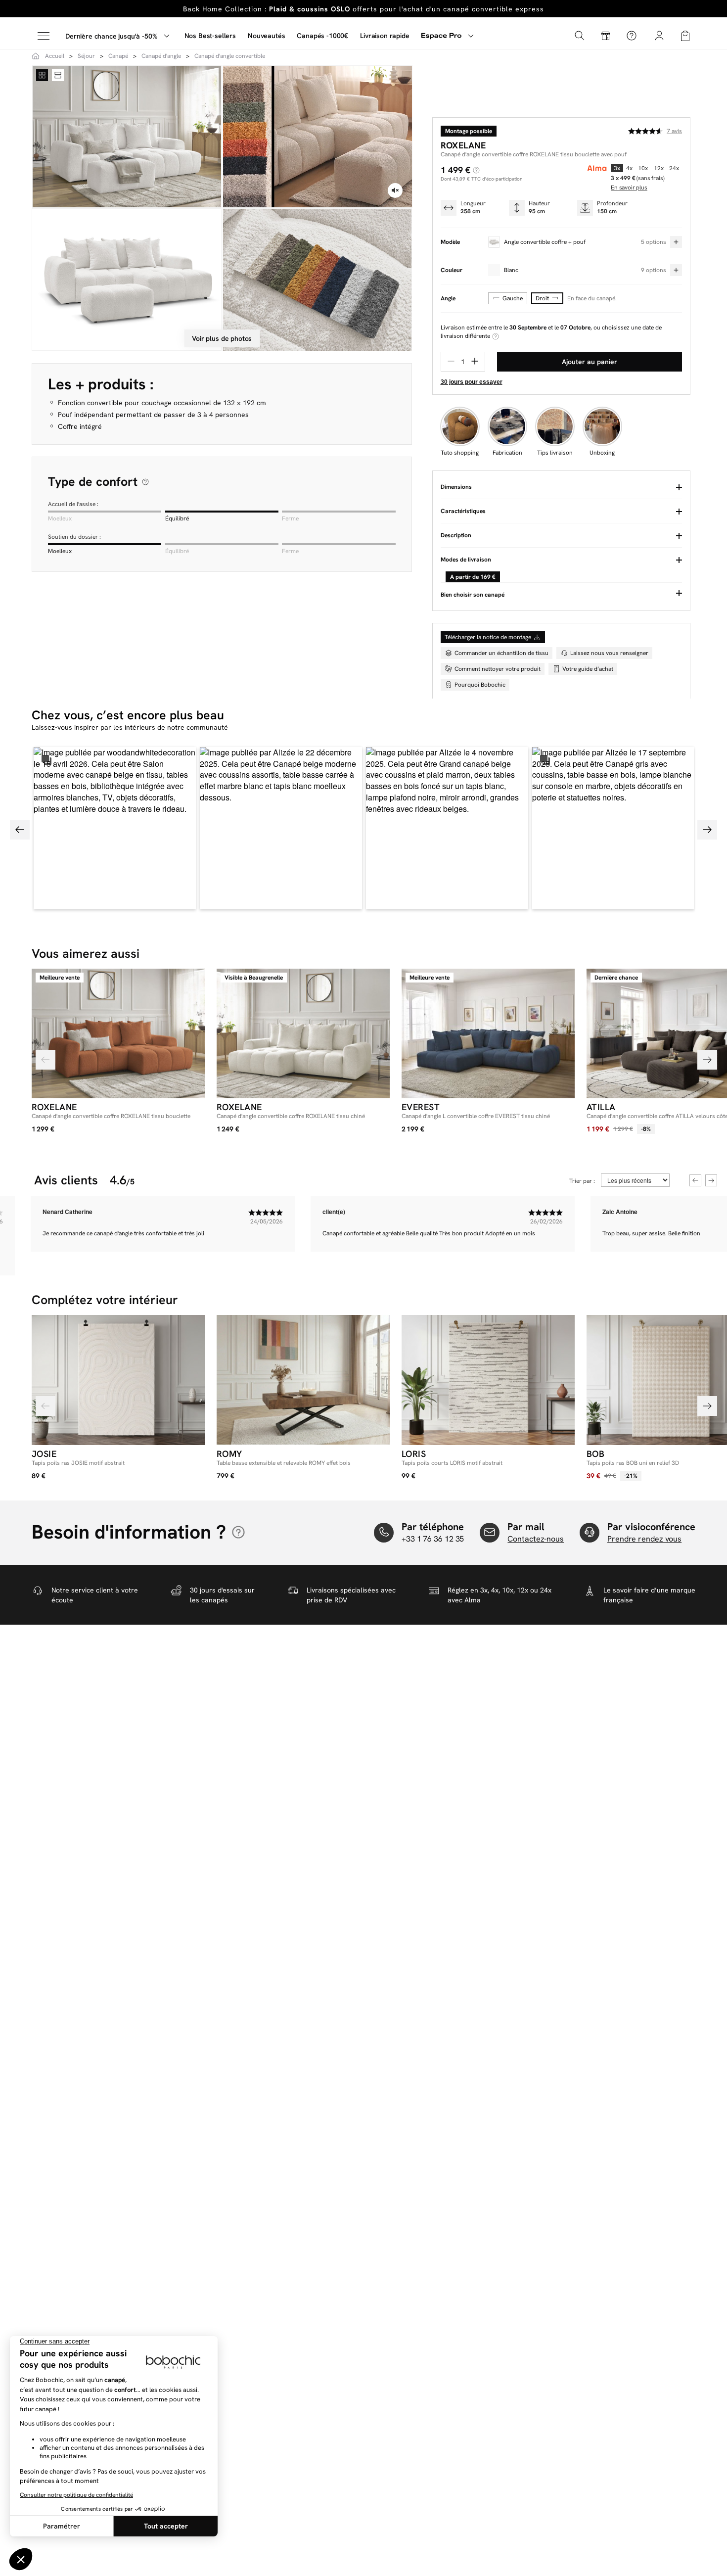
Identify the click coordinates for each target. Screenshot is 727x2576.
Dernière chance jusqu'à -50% (111, 36)
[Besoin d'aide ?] (632, 36)
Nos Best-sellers (210, 36)
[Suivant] (707, 1060)
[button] (115, 828)
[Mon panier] (685, 35)
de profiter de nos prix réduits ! (363, 9)
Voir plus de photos (222, 338)
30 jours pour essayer (472, 382)
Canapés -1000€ (322, 36)
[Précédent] (45, 1060)
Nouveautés (266, 36)
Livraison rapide (385, 36)
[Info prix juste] (476, 170)
